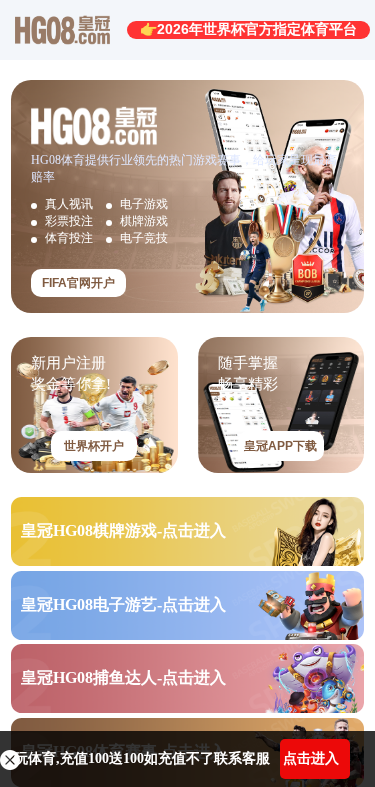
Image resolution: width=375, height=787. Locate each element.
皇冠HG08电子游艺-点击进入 (123, 604)
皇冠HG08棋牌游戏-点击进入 (123, 530)
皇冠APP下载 (280, 446)
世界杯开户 (94, 446)
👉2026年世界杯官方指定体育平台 (248, 29)
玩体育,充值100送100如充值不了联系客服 (142, 758)
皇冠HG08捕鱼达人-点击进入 (123, 677)
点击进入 (311, 758)
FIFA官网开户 (78, 283)
